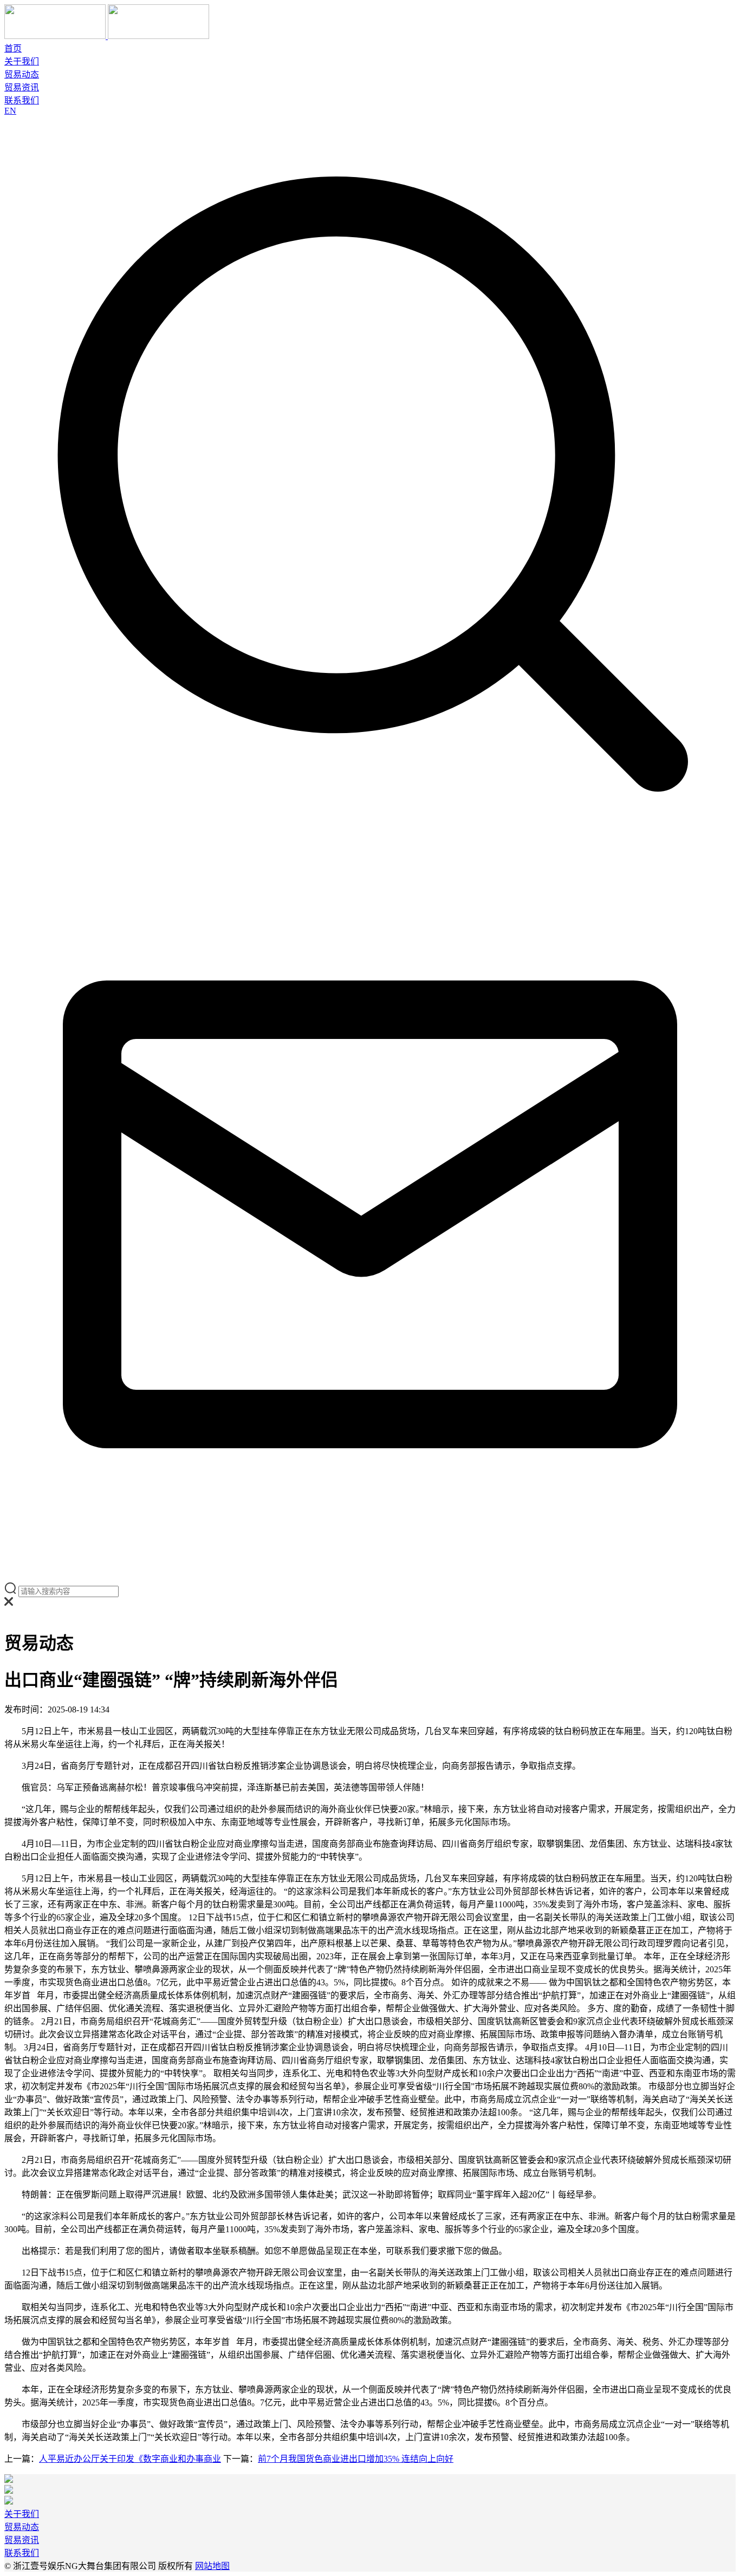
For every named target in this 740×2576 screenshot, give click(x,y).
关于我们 (22, 61)
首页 (13, 48)
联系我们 (22, 100)
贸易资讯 (22, 87)
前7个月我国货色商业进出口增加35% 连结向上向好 (356, 2459)
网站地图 (212, 2566)
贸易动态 (22, 74)
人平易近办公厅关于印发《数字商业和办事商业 (130, 2459)
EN (10, 111)
